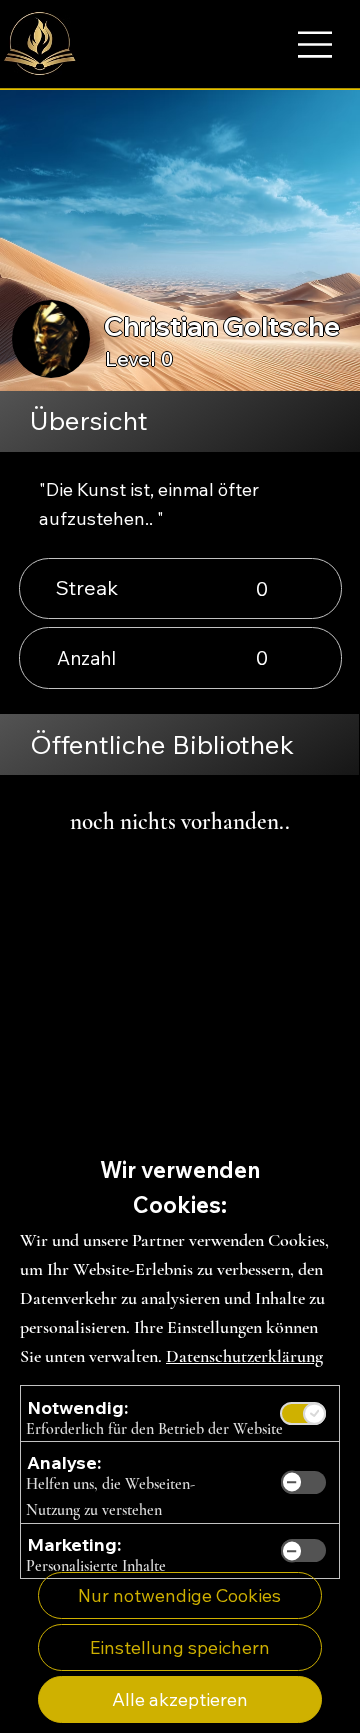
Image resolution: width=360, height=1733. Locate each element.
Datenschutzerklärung (244, 1356)
